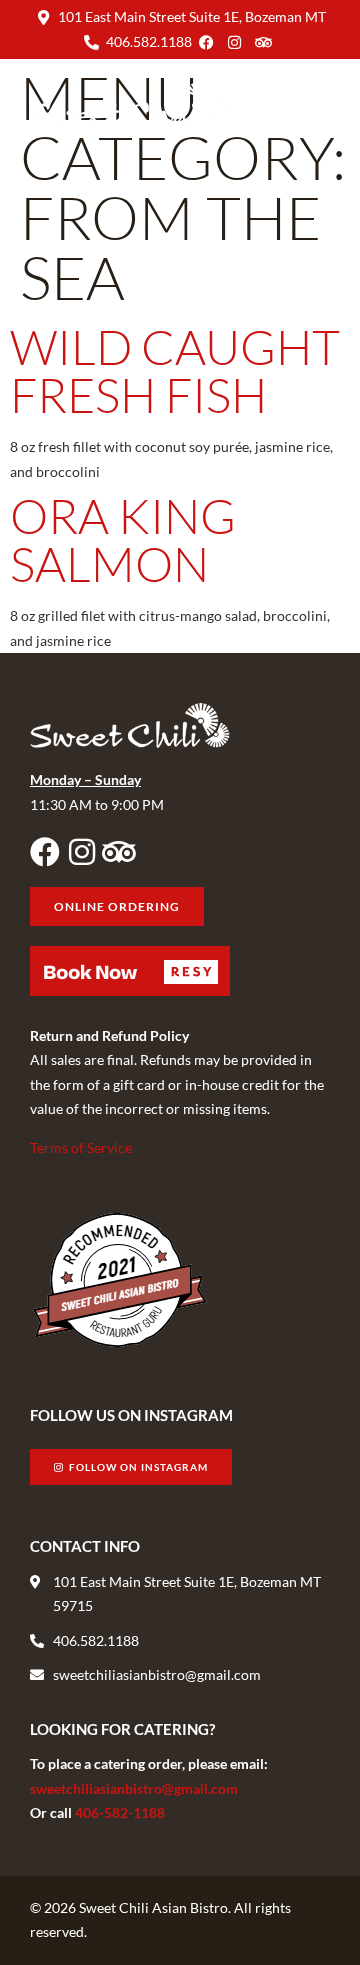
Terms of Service (81, 1147)
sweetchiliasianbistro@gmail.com (134, 1788)
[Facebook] (45, 852)
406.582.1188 (149, 41)
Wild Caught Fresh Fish (175, 370)
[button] (313, 103)
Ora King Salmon (123, 539)
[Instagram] (82, 852)
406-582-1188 (120, 1812)
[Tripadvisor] (119, 852)
